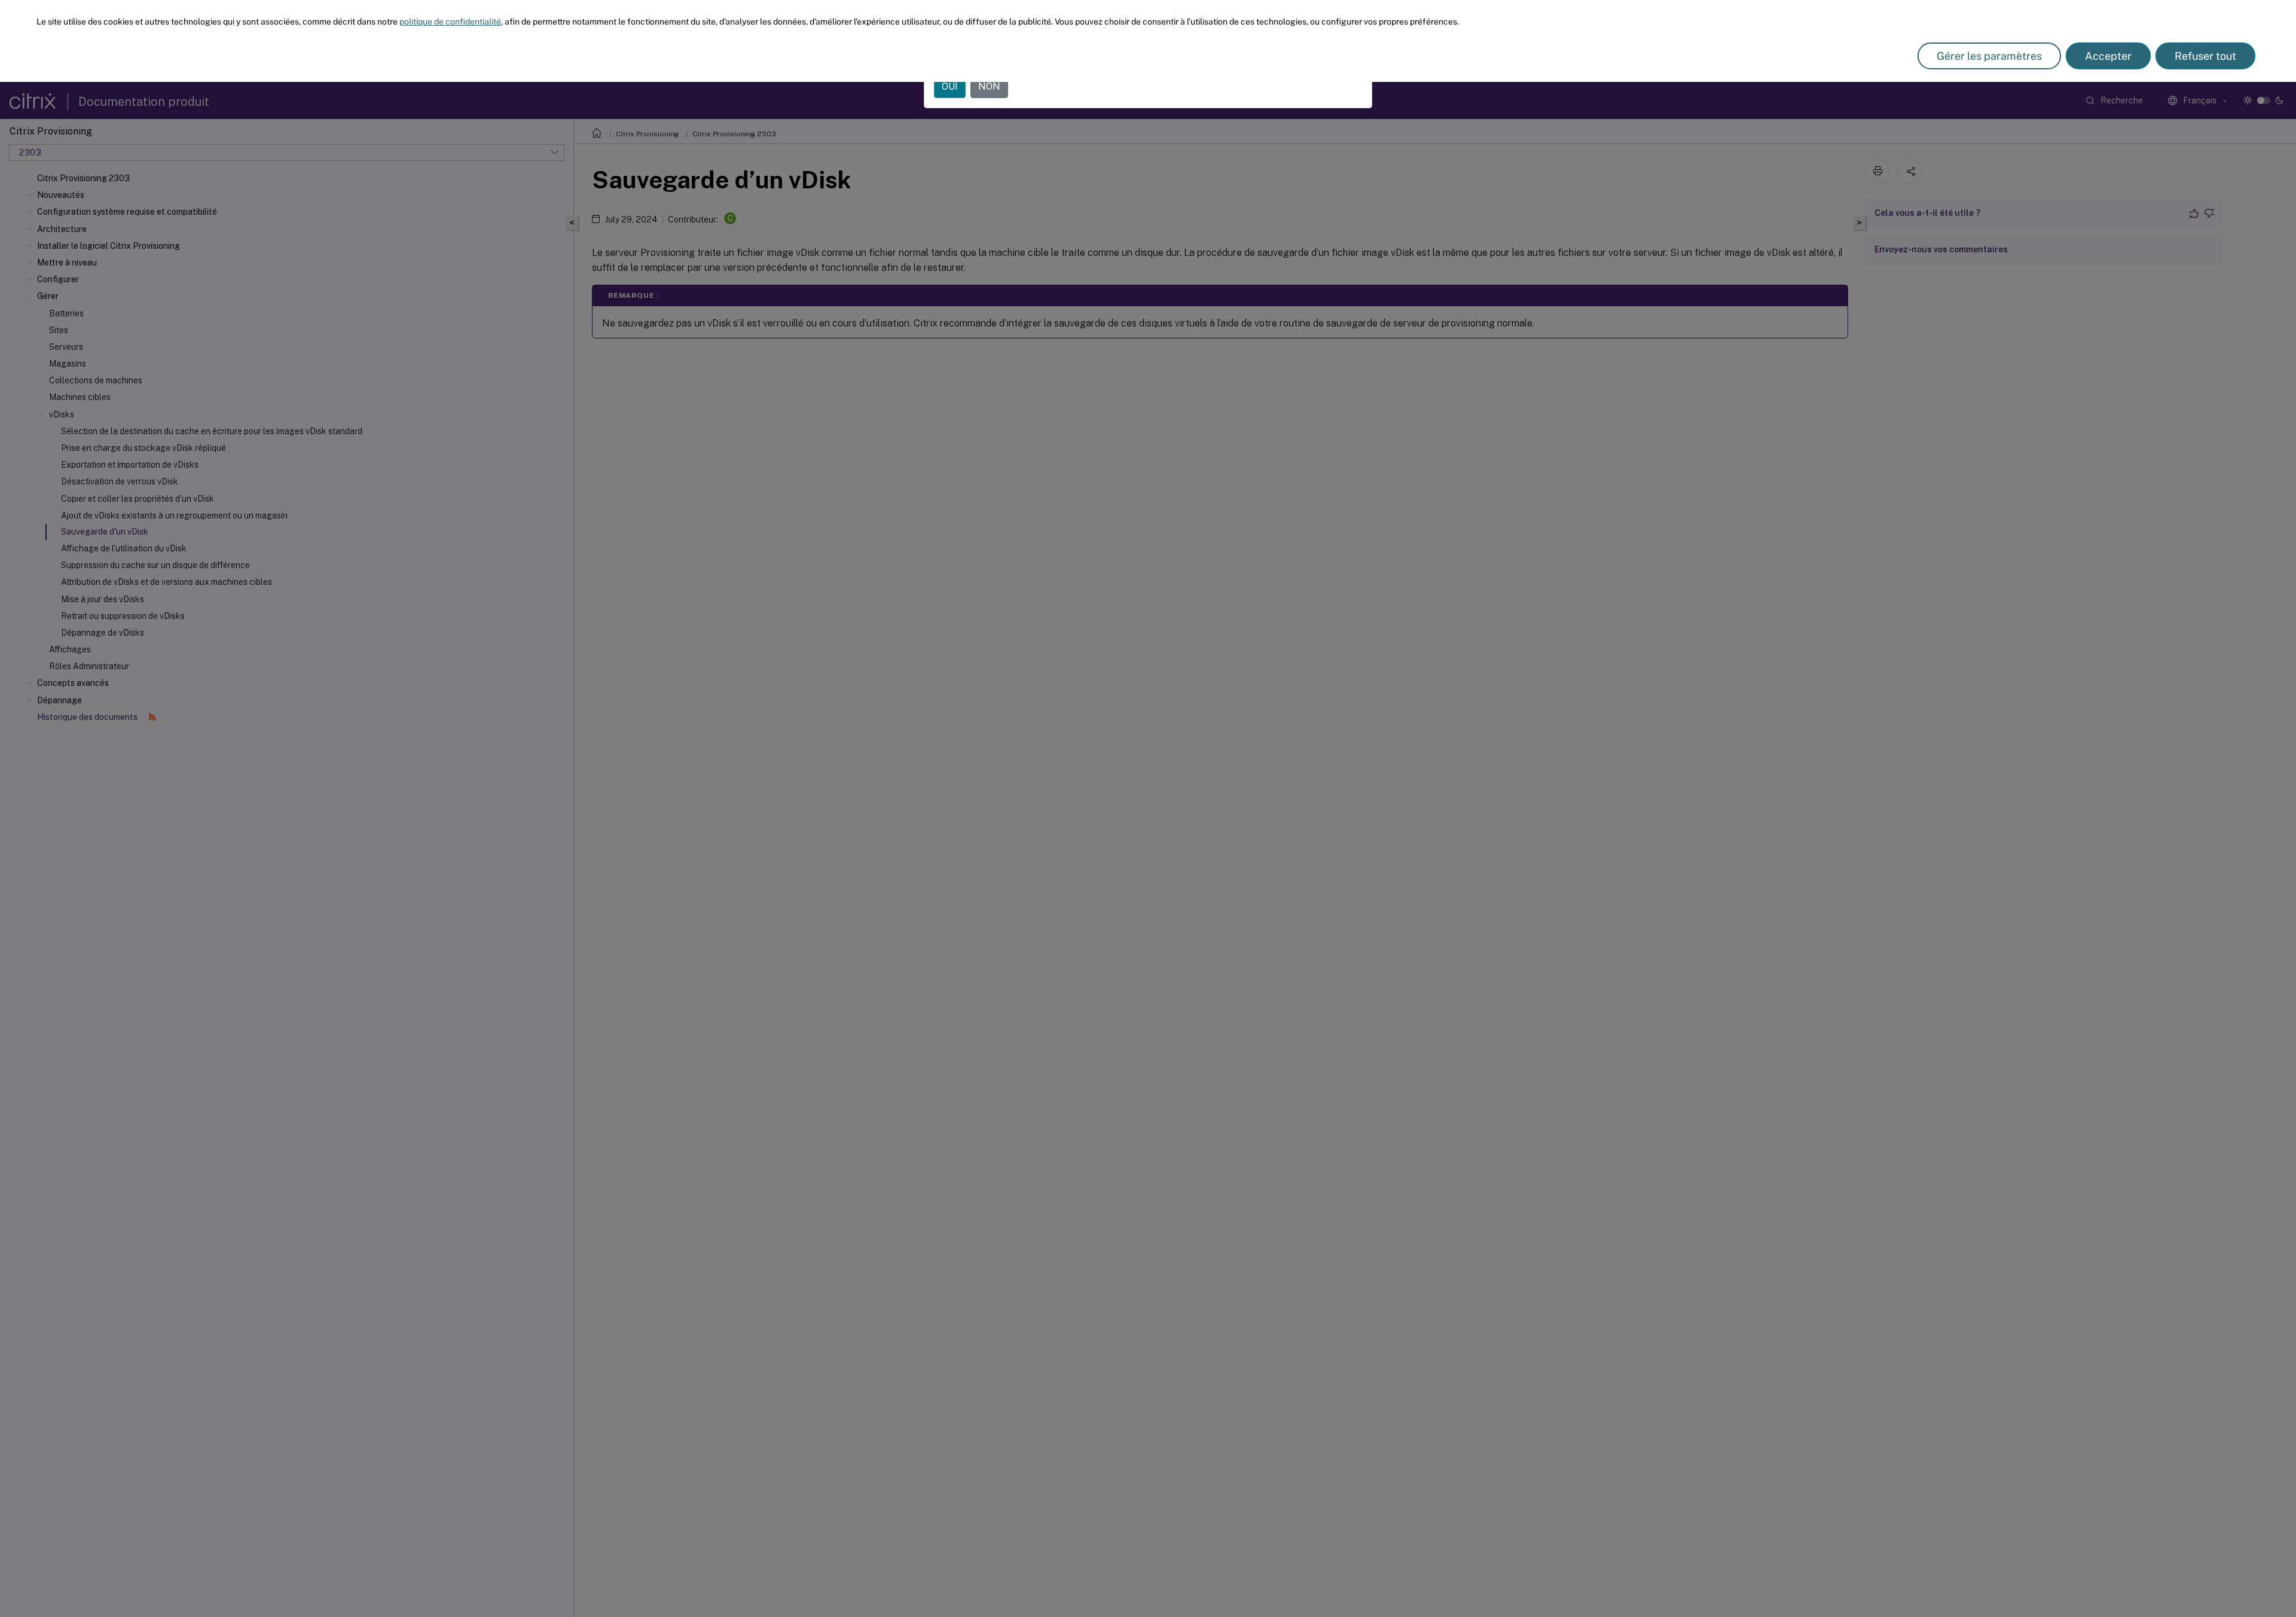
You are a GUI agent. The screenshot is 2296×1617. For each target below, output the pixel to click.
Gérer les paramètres (1989, 56)
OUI (950, 86)
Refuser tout (2205, 56)
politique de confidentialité (450, 22)
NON (989, 86)
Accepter (2108, 56)
